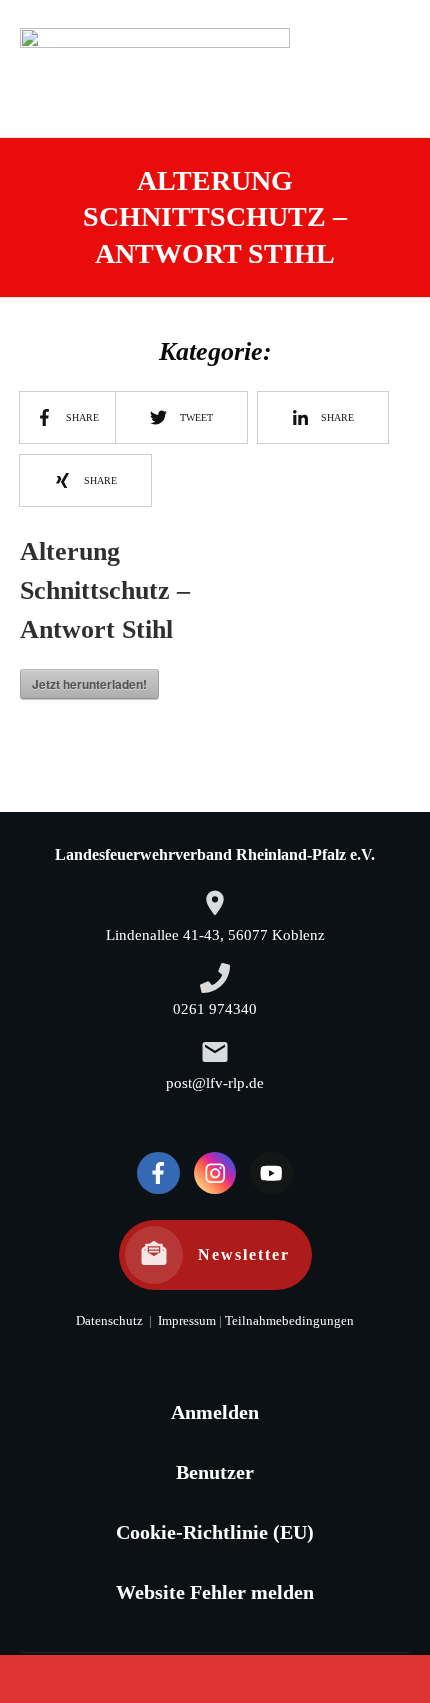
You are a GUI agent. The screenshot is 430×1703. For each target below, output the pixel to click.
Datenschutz (109, 1321)
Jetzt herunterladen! (89, 684)
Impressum (185, 1321)
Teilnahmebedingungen (289, 1321)
